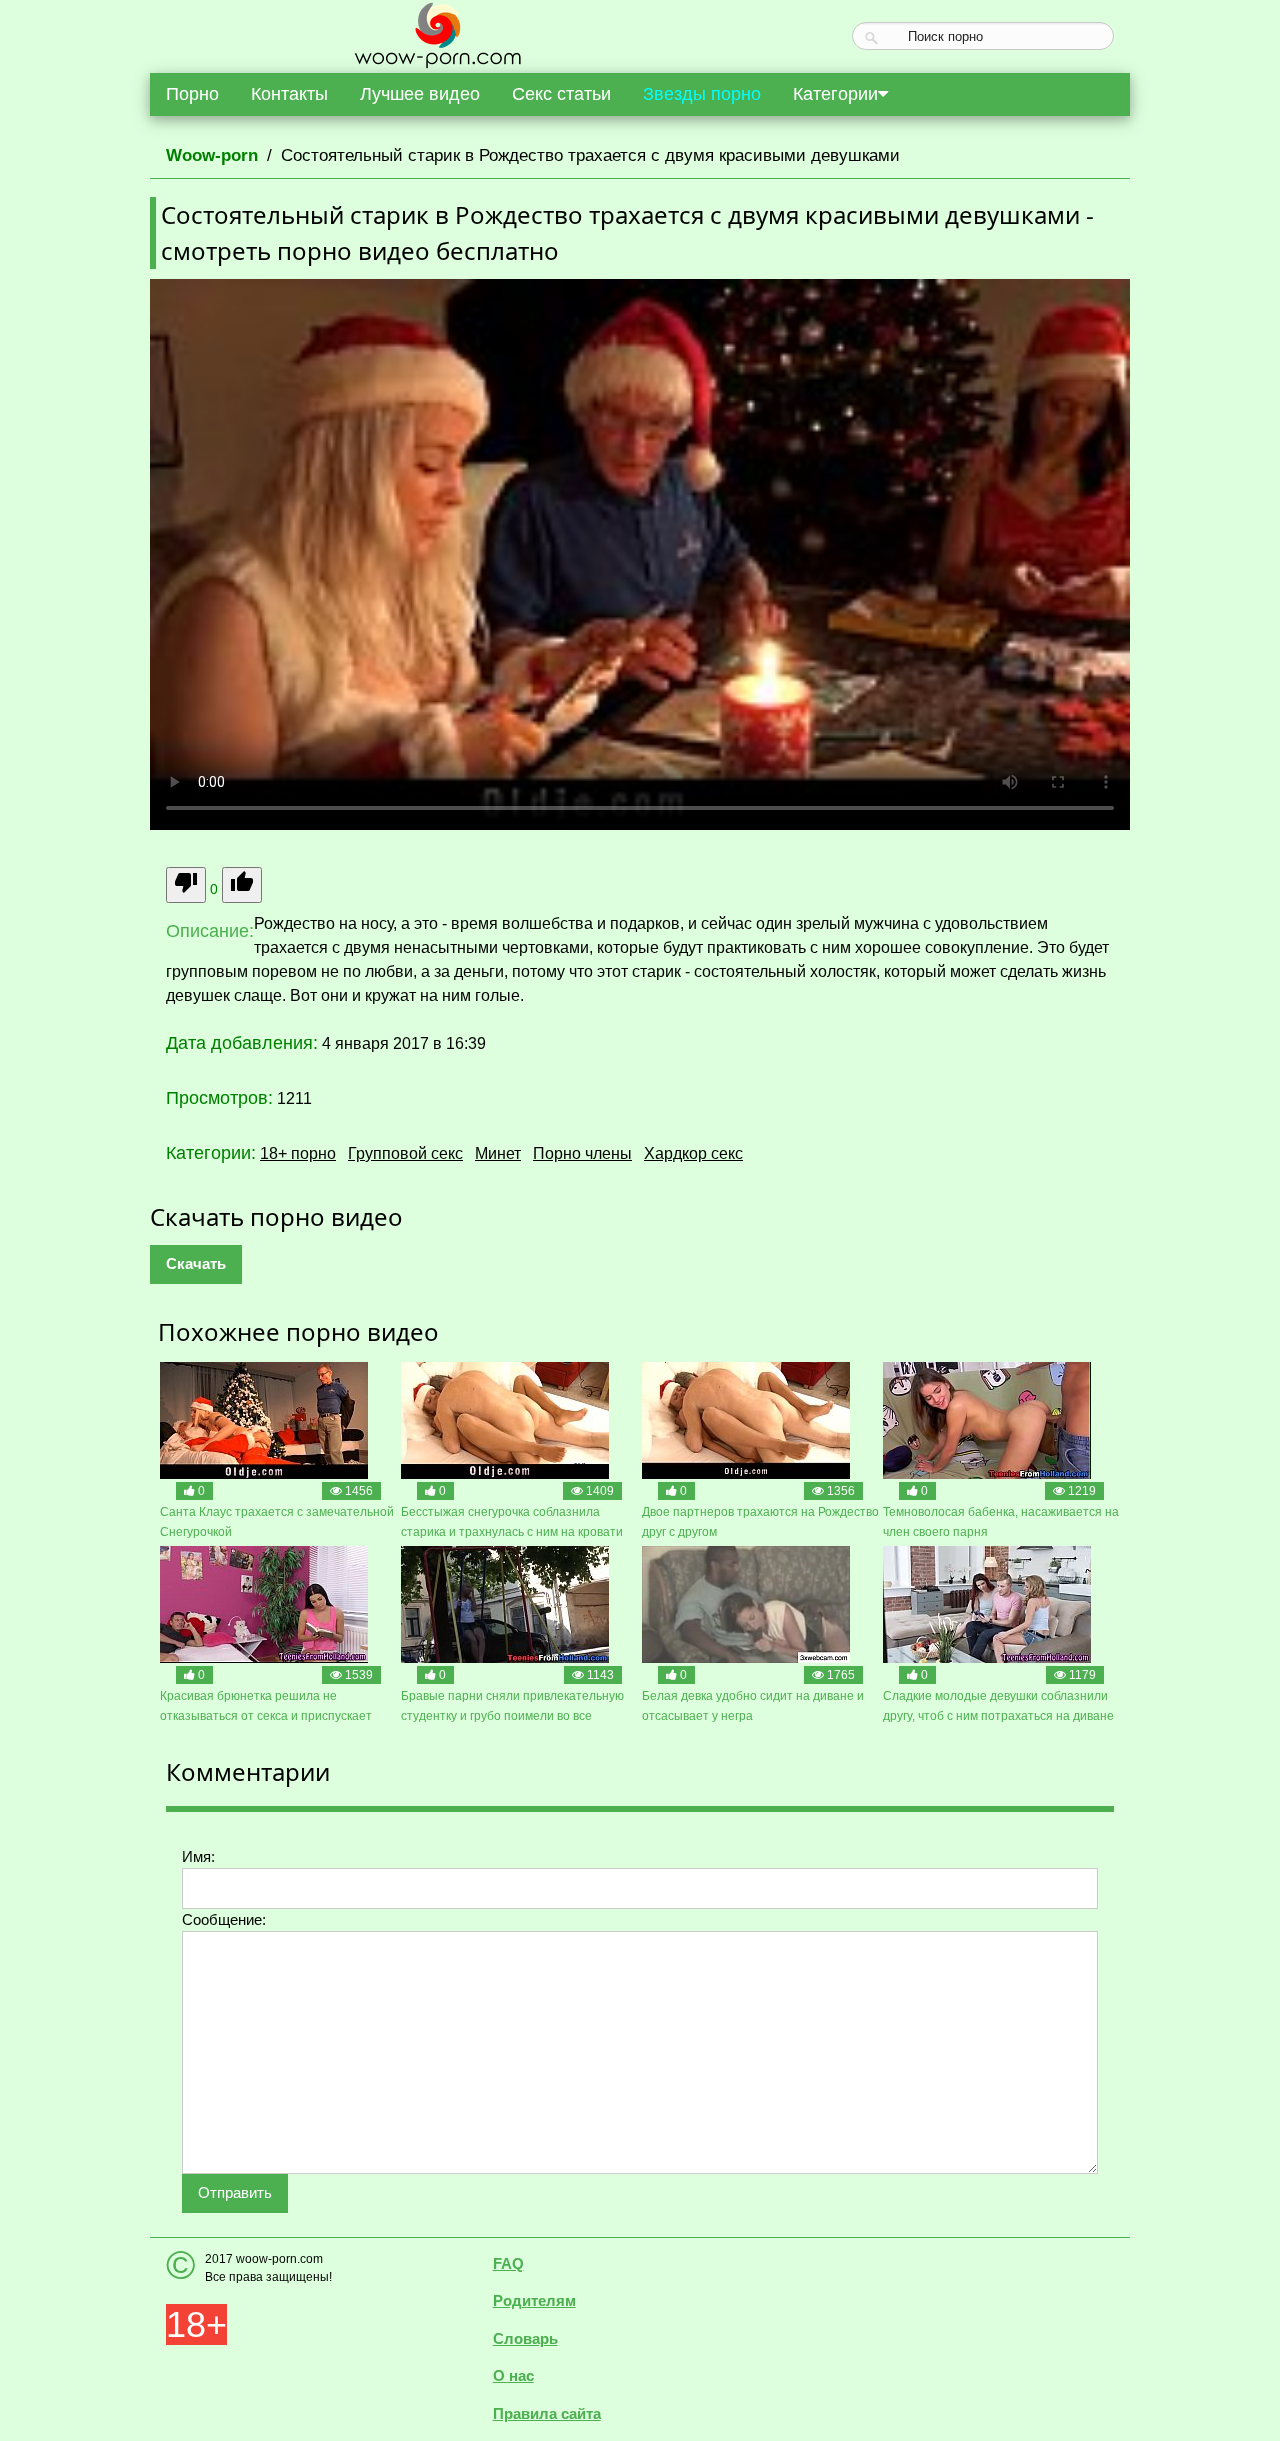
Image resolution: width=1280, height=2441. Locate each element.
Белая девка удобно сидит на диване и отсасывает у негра (753, 1706)
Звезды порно (702, 94)
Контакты (289, 94)
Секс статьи (561, 94)
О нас (513, 2375)
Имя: (198, 1856)
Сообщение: (224, 1919)
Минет (498, 1153)
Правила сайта (547, 2413)
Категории (835, 94)
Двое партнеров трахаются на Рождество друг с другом (760, 1522)
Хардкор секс (693, 1153)
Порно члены (582, 1153)
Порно (192, 94)
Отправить (235, 2192)
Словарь (525, 2338)
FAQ (508, 2263)
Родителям (534, 2300)
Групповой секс (405, 1153)
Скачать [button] (196, 1263)
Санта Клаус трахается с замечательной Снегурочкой (277, 1522)
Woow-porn (212, 155)
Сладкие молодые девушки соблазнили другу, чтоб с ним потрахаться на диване (998, 1706)
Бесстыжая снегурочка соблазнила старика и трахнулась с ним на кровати (512, 1522)
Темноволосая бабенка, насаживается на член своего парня (1001, 1522)
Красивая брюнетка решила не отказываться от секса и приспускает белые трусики (266, 1707)
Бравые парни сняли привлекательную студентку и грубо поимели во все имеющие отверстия (512, 1707)
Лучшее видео (420, 94)
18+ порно (298, 1153)
